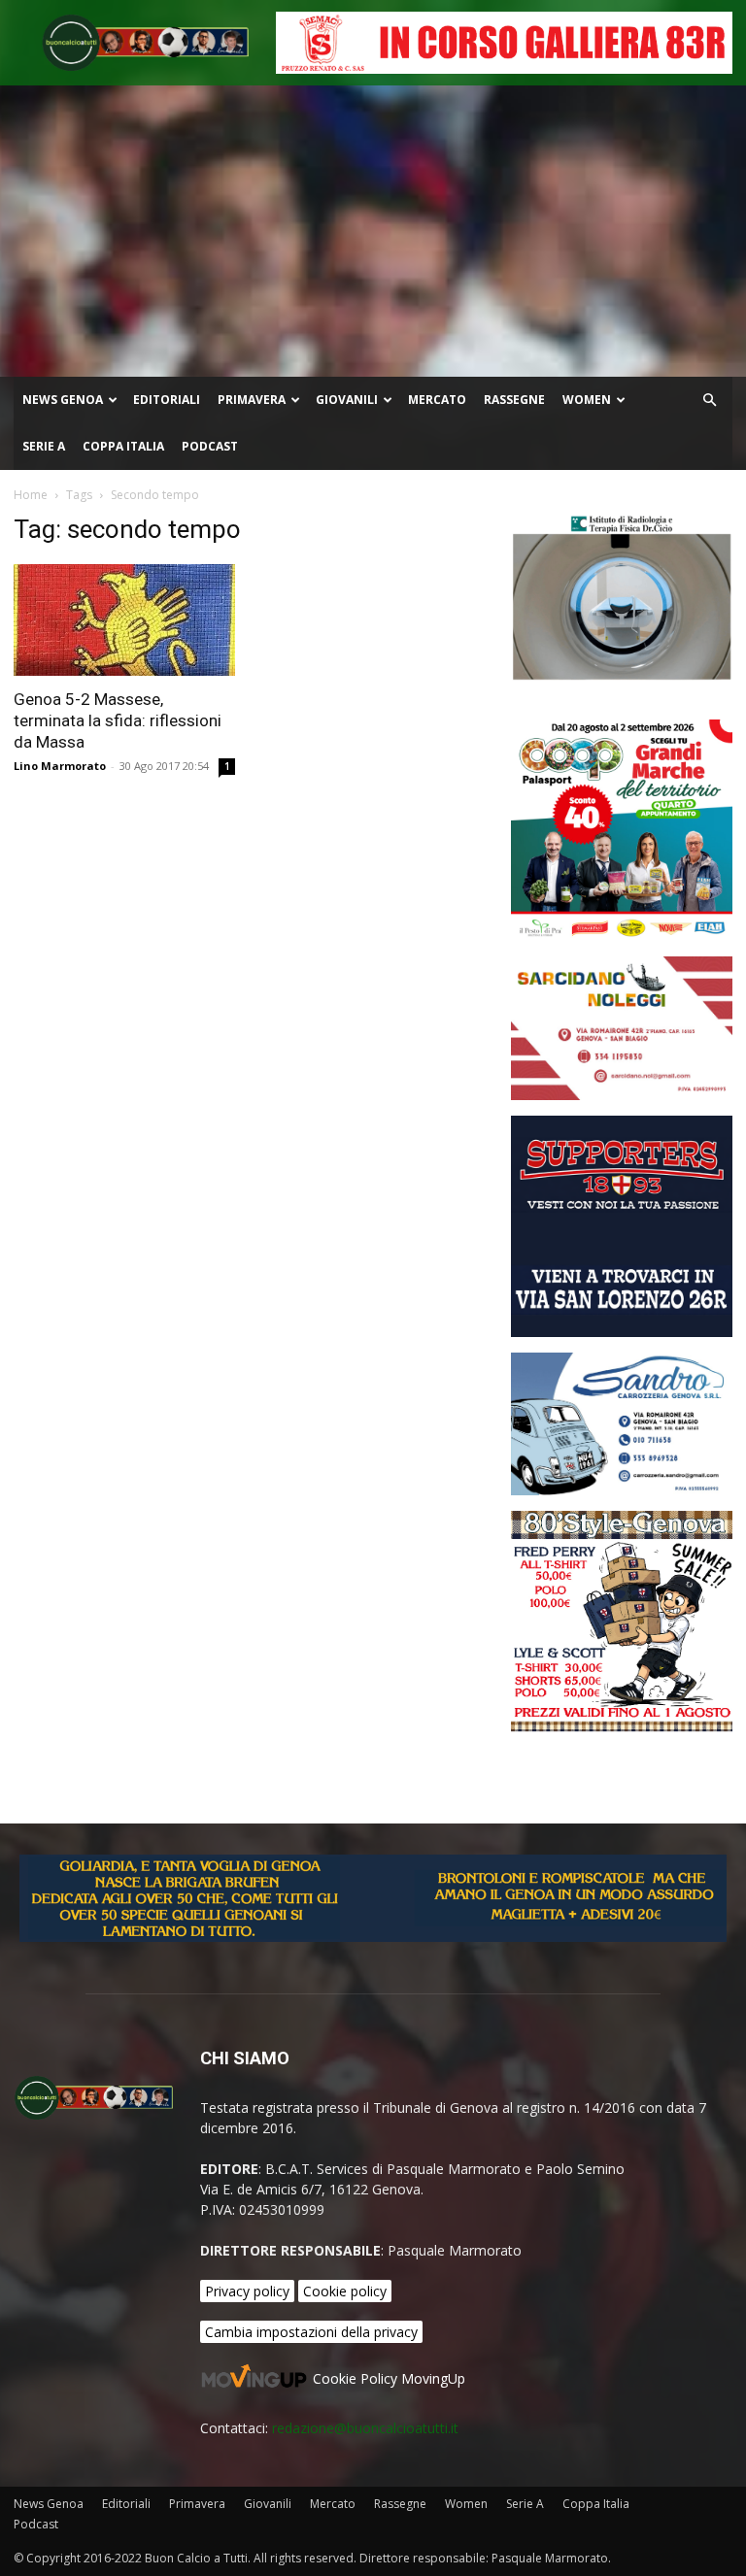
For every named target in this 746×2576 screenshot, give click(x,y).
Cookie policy (345, 2291)
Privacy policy (247, 2291)
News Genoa (63, 400)
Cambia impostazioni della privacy (311, 2332)
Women (587, 400)
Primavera (252, 400)
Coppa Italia (123, 446)
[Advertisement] (373, 231)
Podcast (210, 446)
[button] (709, 401)
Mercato (437, 400)
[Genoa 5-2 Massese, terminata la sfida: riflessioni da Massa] (124, 620)
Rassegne (514, 400)
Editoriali (167, 400)
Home (31, 495)
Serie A (44, 446)
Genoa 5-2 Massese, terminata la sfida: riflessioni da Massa (118, 720)
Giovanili (347, 400)
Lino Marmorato (60, 766)
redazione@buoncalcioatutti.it (365, 2428)
